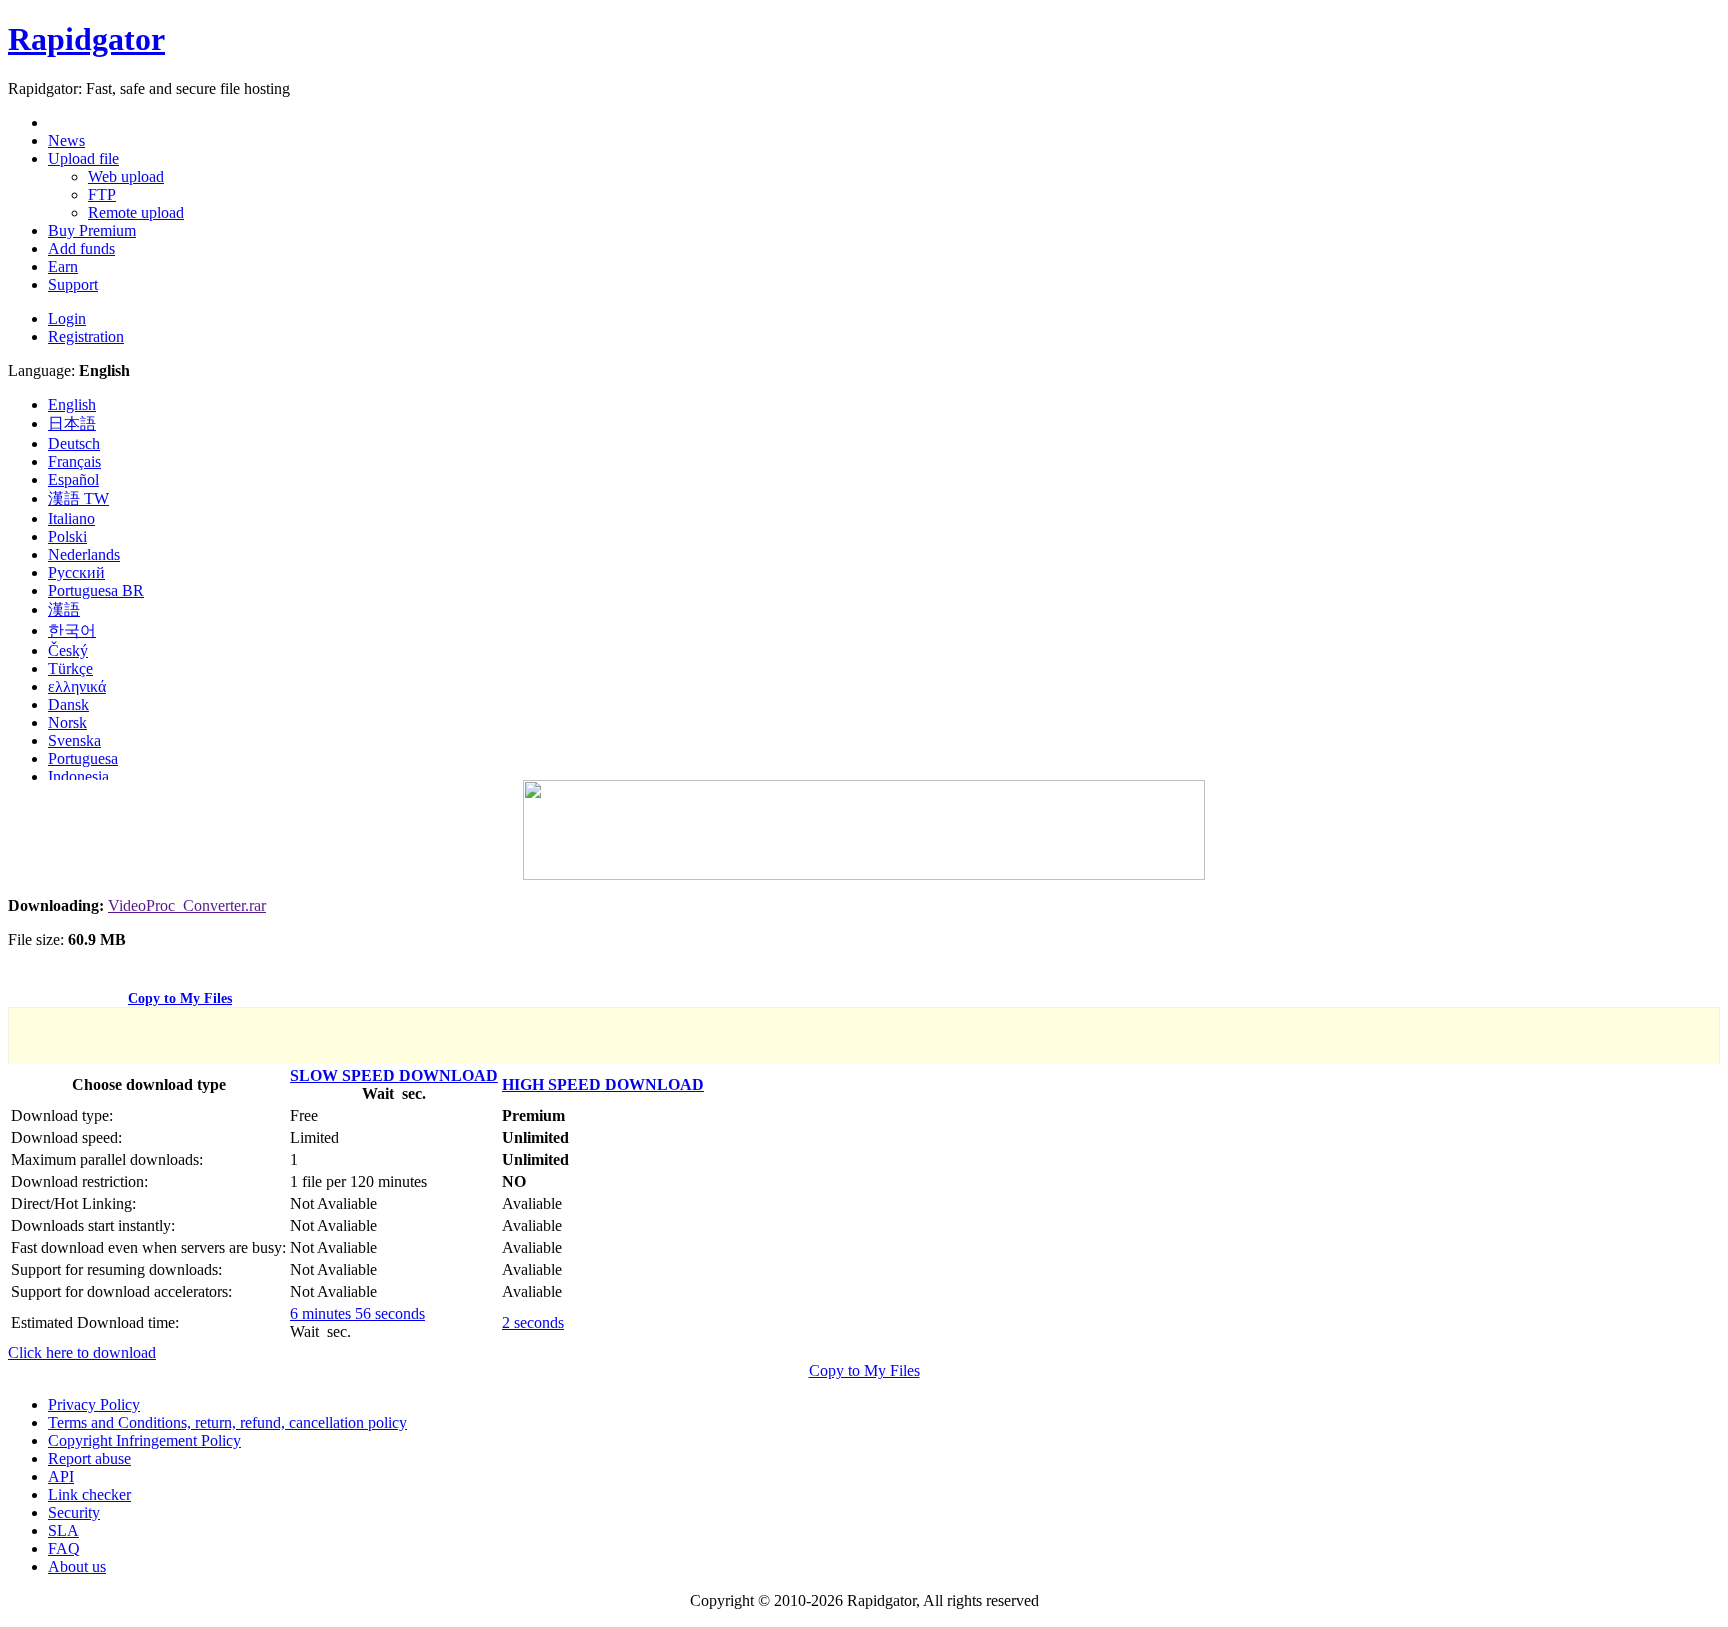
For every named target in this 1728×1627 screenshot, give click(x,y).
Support (73, 284)
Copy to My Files (180, 998)
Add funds (81, 248)
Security (74, 1512)
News (66, 140)
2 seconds (533, 1322)
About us (77, 1566)
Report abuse (89, 1458)
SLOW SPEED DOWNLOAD (394, 1075)
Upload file (83, 158)
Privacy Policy (94, 1404)
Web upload (126, 176)
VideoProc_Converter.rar (187, 905)
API (61, 1476)
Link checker (89, 1494)
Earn (63, 266)
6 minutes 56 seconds (357, 1313)
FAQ (64, 1548)
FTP (102, 194)
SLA (63, 1530)
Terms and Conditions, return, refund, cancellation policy (227, 1422)
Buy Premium (92, 230)
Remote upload (136, 212)
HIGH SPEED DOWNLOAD (603, 1084)
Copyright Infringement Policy (144, 1440)
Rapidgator (86, 39)
